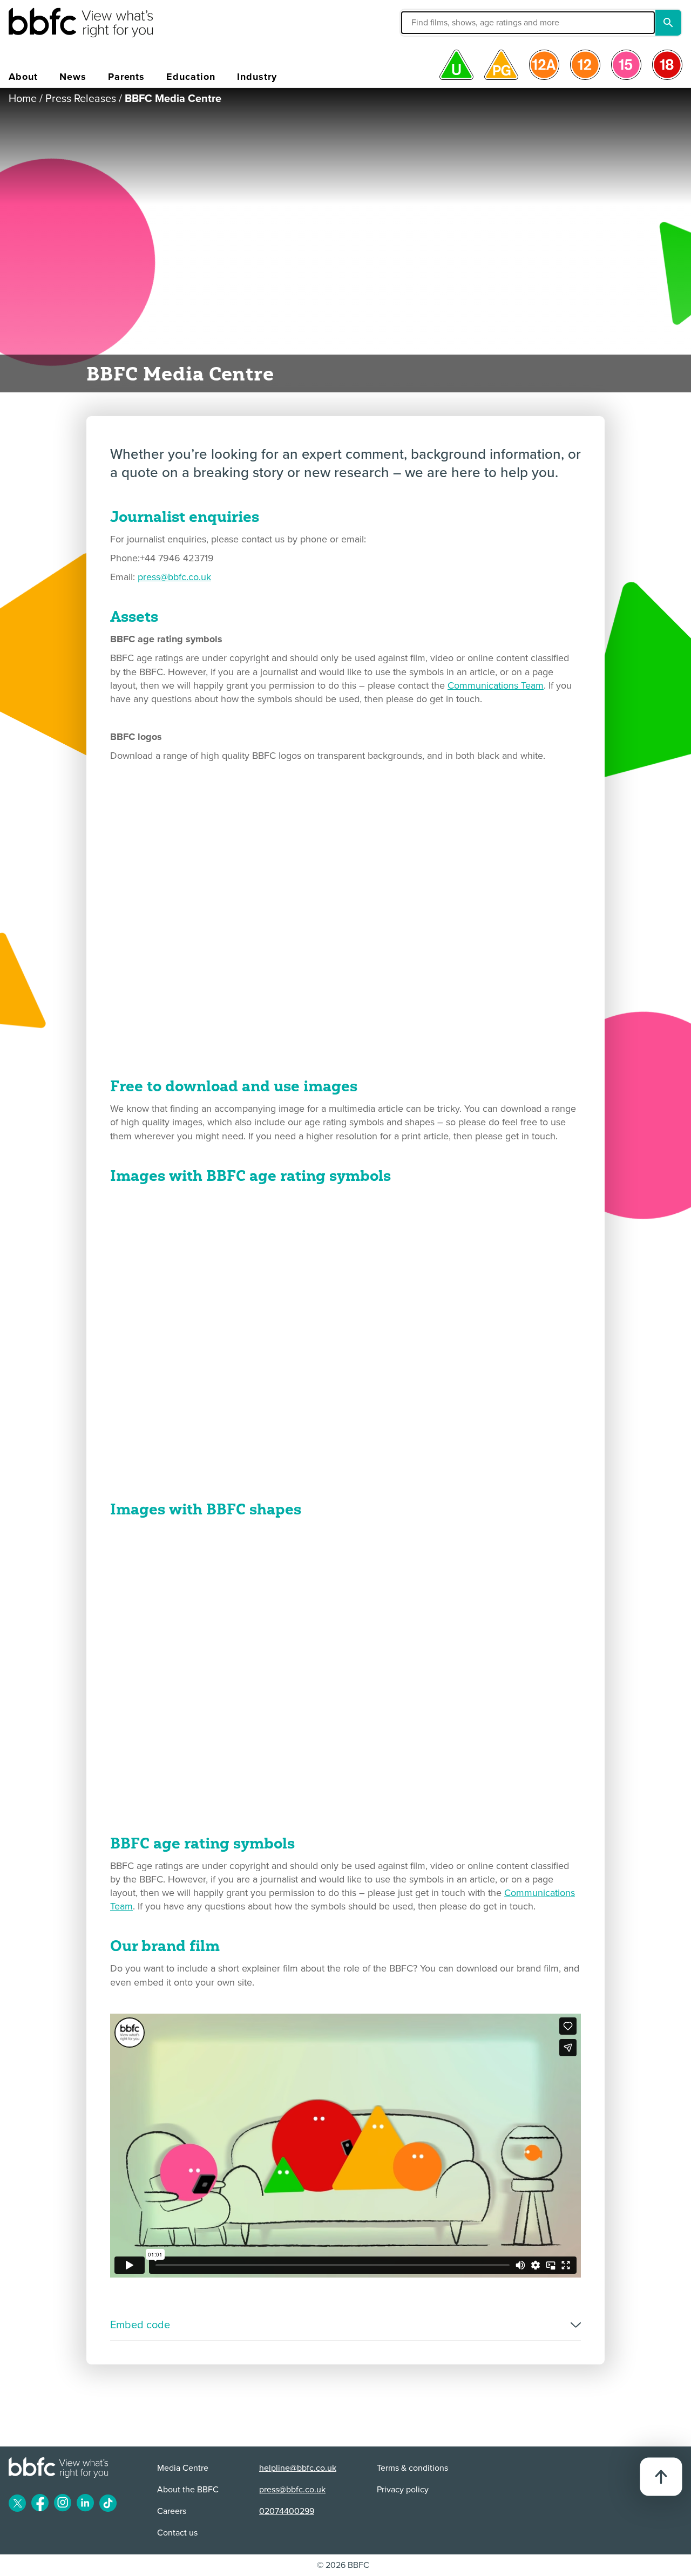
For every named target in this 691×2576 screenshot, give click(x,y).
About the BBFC (188, 2490)
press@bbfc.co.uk (174, 577)
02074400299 (287, 2511)
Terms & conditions (412, 2468)
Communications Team (496, 685)
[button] (446, 23)
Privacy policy (403, 2490)
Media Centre (183, 2468)
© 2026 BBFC (343, 2565)
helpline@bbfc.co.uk (298, 2468)
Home (23, 99)
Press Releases (81, 99)
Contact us (177, 2533)
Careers (172, 2511)
